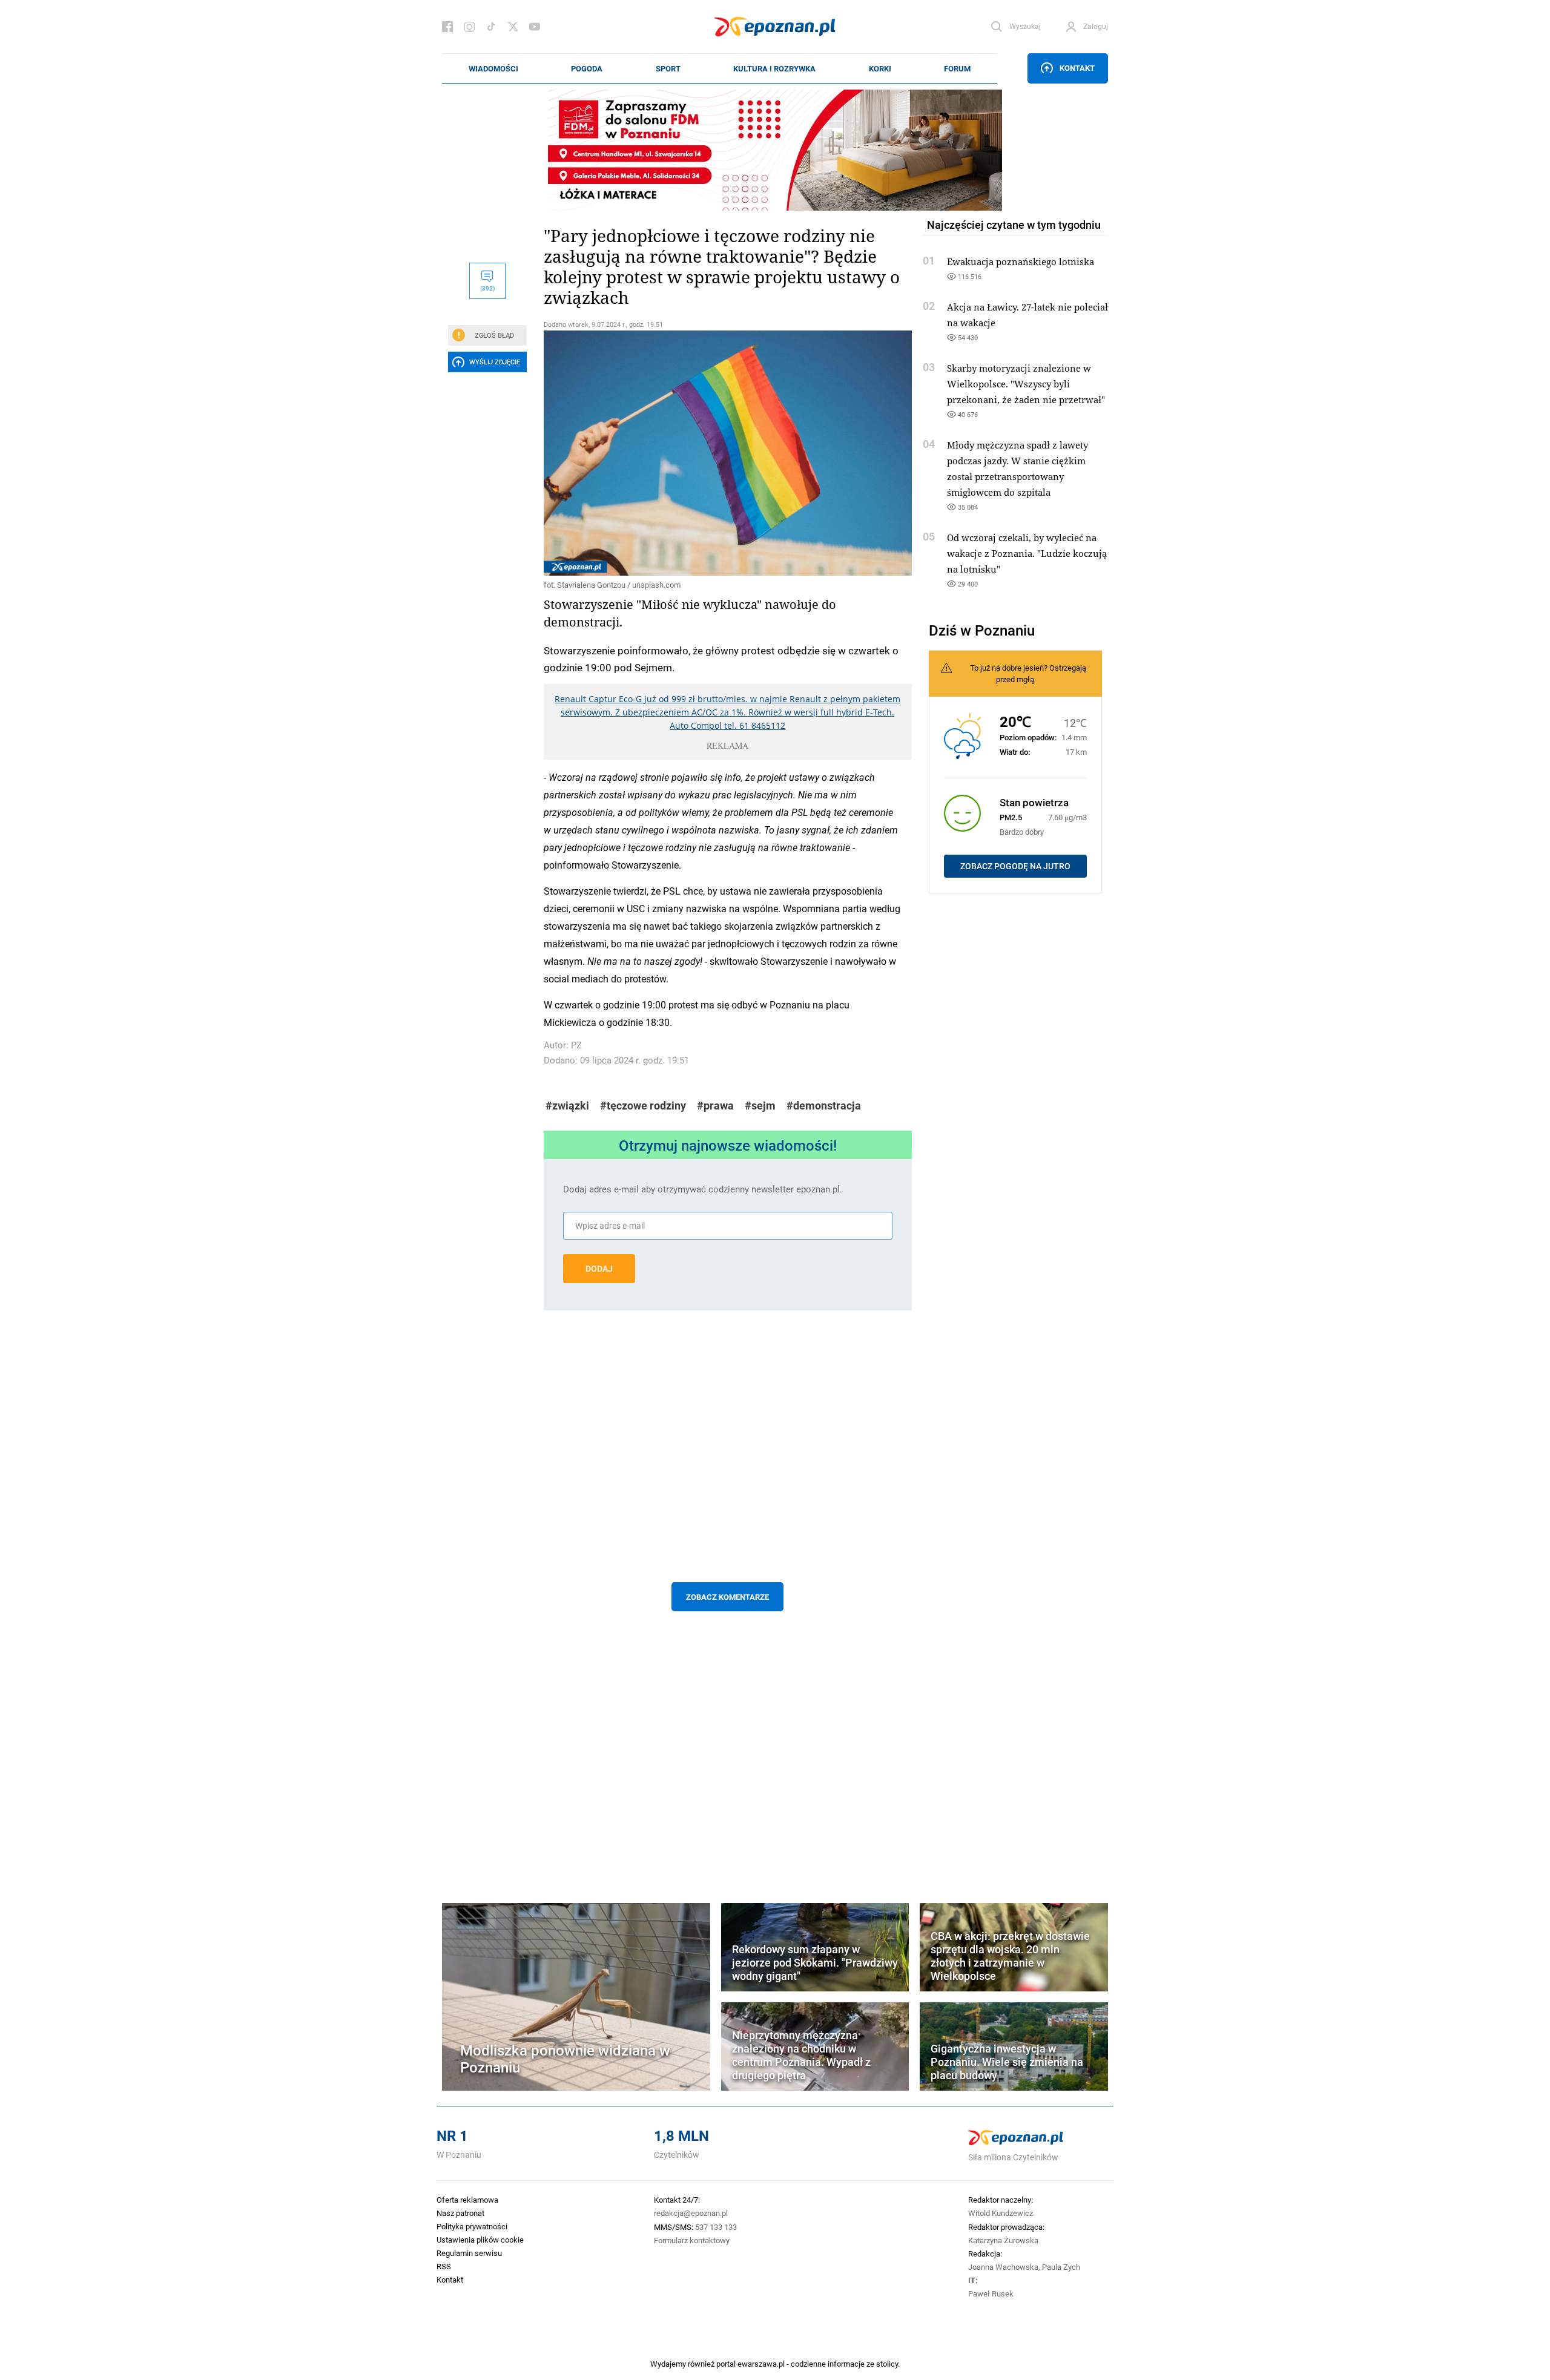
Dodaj (599, 1269)
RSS (444, 2266)
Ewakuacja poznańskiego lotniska (1021, 261)
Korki (880, 68)
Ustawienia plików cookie (480, 2240)
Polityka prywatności (472, 2226)
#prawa (715, 1106)
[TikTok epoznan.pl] (491, 27)
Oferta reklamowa (467, 2200)
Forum (957, 68)
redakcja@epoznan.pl (691, 2213)
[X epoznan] (513, 27)
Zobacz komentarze (727, 1597)
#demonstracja (824, 1106)
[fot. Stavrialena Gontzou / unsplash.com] (728, 453)
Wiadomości (493, 68)
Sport (668, 68)
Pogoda (587, 68)
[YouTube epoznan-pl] (535, 27)
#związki (567, 1106)
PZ (576, 1045)
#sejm (760, 1106)
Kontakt (1077, 68)
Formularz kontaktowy (692, 2240)
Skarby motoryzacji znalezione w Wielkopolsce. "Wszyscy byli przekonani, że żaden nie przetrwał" (1026, 384)
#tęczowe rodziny (643, 1106)
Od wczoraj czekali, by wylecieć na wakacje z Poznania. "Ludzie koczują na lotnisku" (1027, 553)
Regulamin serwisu (469, 2253)
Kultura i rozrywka (774, 68)
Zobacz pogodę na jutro (1015, 866)
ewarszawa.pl (761, 2364)
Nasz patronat (460, 2213)
